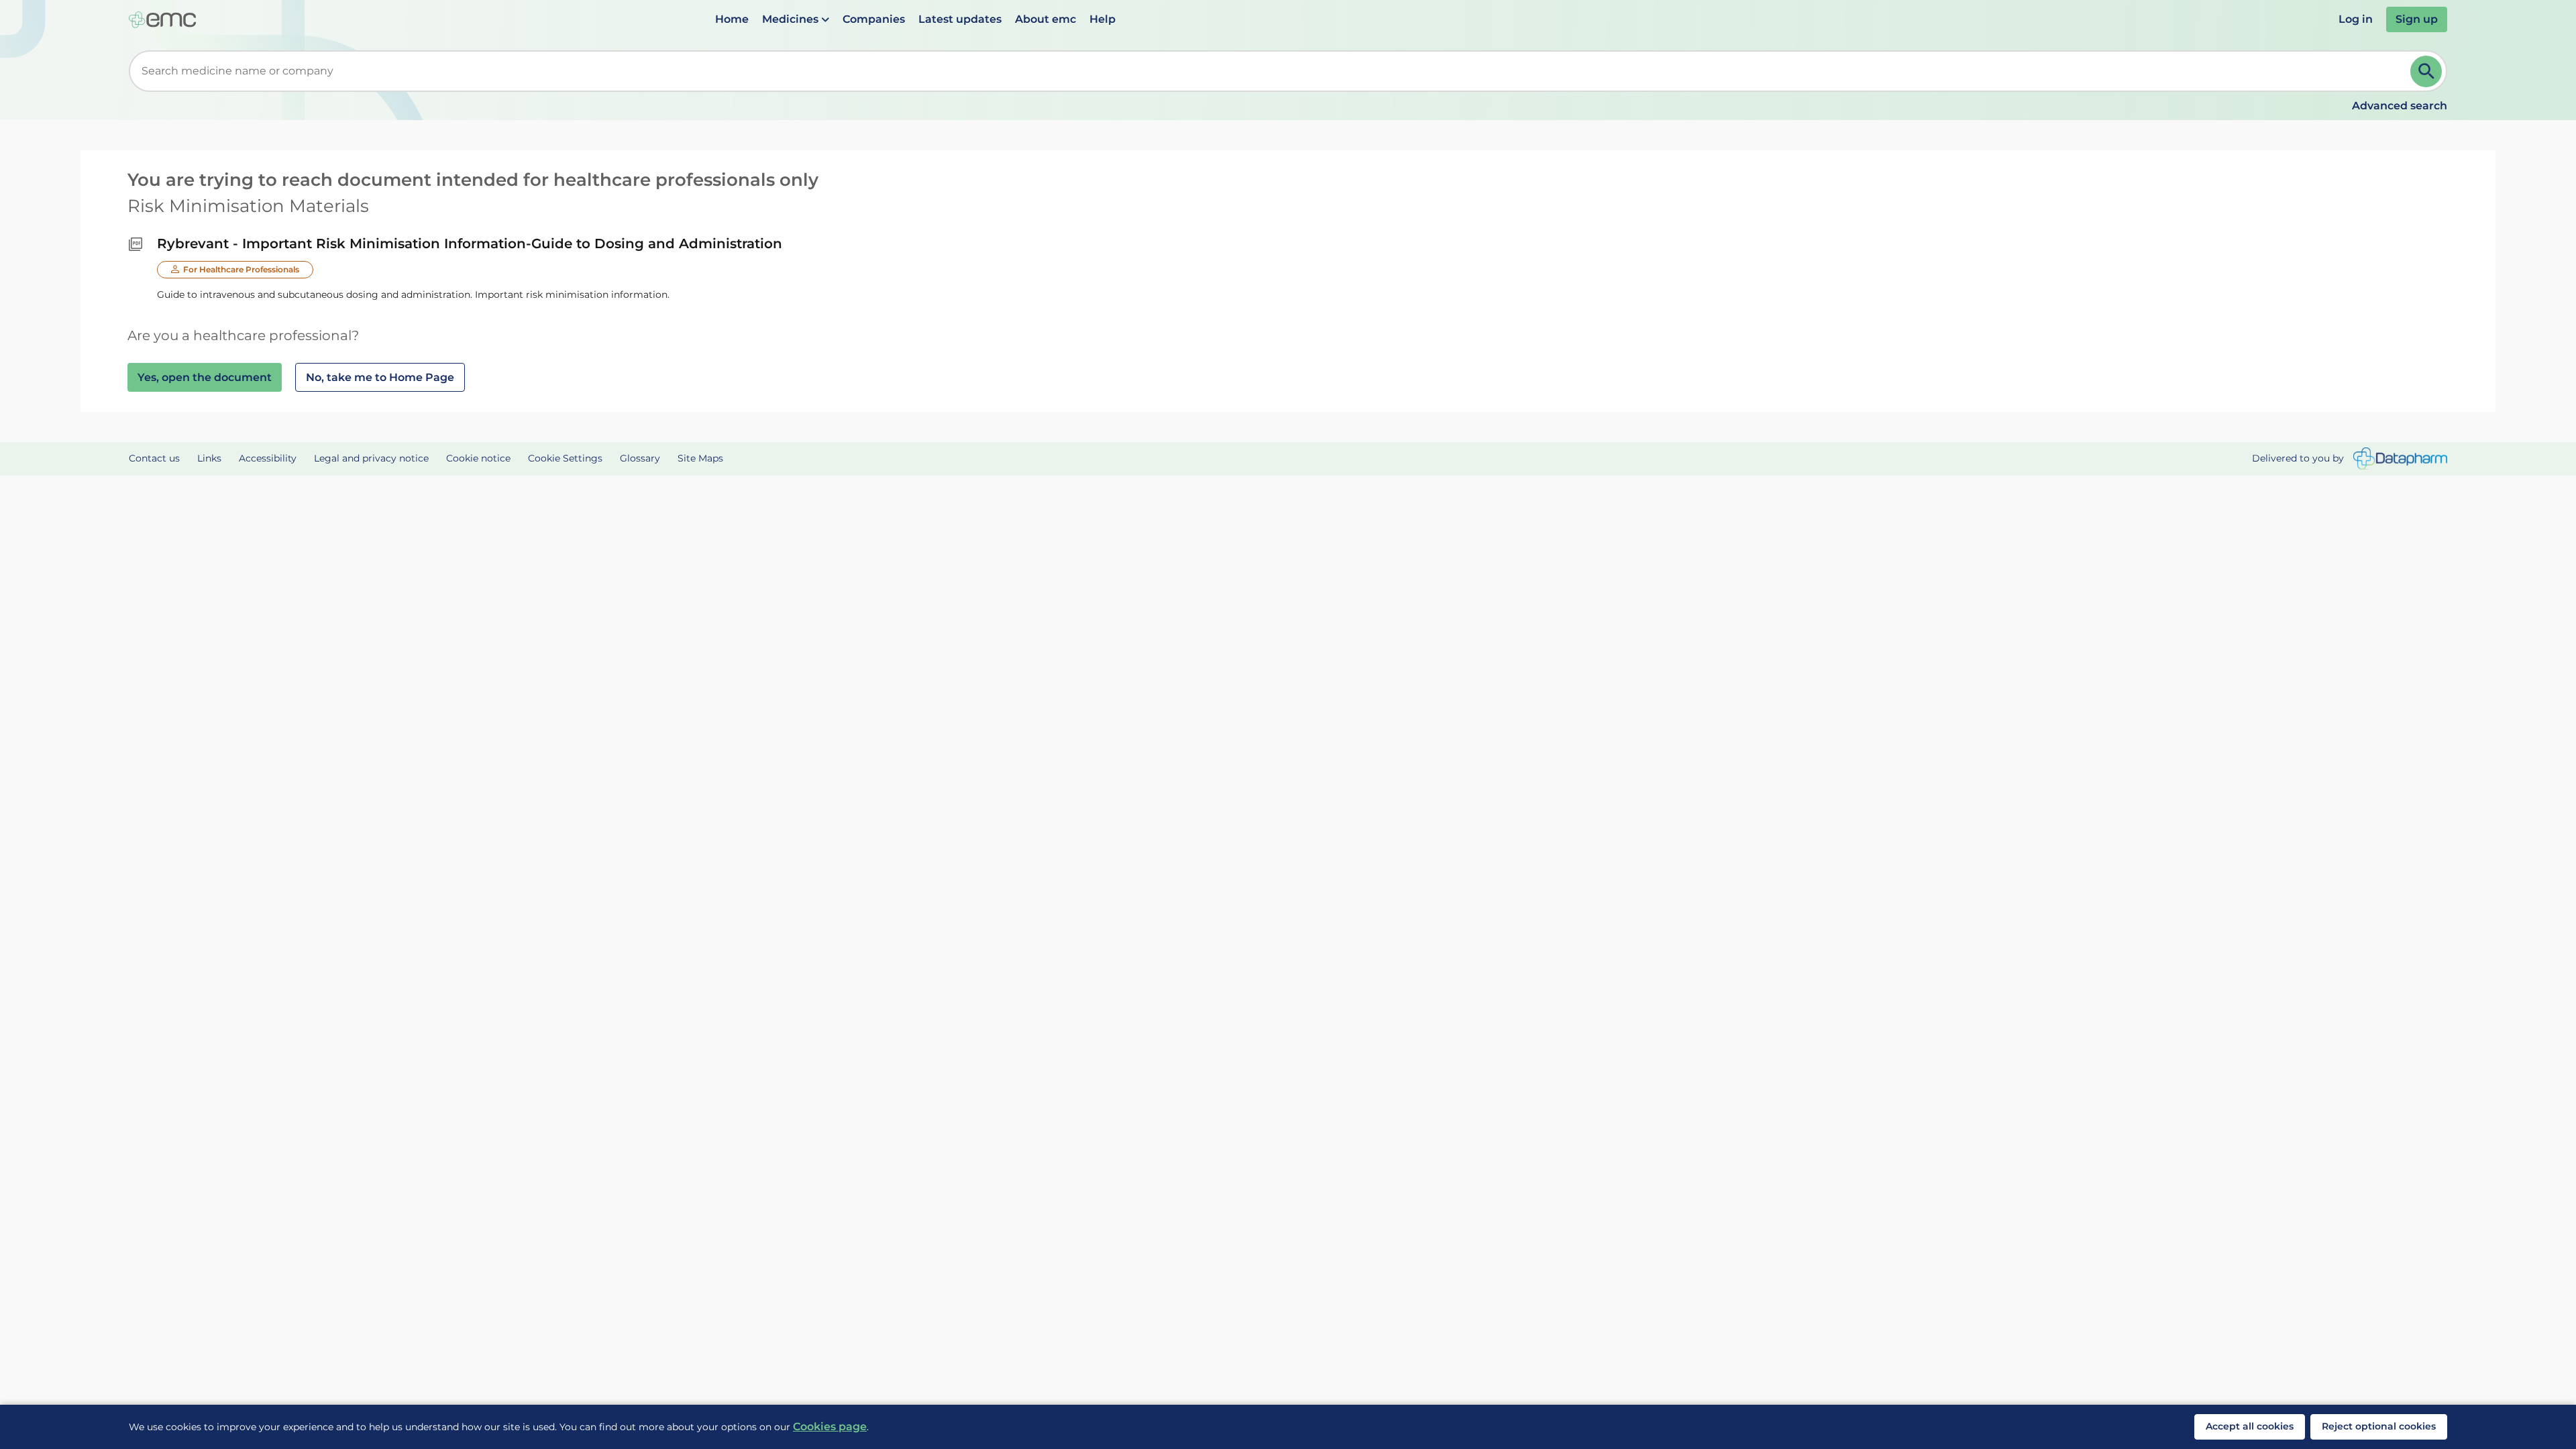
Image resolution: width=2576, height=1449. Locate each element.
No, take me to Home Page (380, 377)
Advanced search (2400, 106)
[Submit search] (2426, 71)
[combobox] (1272, 71)
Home (732, 19)
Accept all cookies (2250, 1426)
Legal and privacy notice (371, 458)
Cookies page (830, 1427)
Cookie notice (478, 458)
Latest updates (960, 19)
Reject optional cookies (2379, 1426)
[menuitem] (732, 19)
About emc (1045, 19)
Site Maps (700, 458)
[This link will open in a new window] (2400, 459)
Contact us (154, 458)
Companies (874, 19)
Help (1103, 19)
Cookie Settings (565, 458)
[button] (796, 19)
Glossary (640, 458)
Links (209, 458)
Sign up (2417, 19)
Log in (2356, 19)
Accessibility (268, 458)
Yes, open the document (205, 377)
